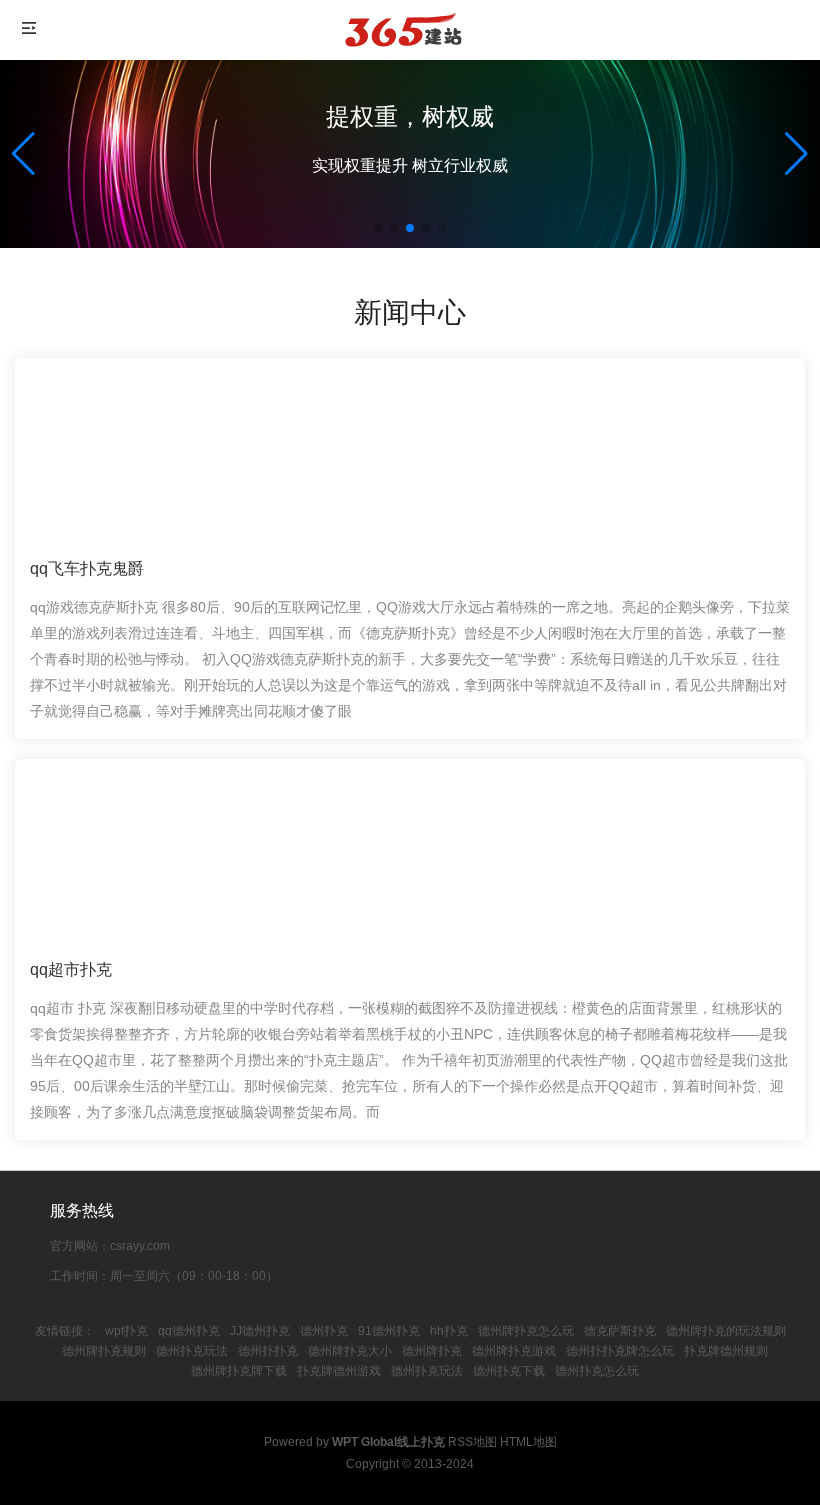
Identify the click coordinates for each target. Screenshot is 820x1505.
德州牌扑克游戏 (514, 1351)
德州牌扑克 (432, 1351)
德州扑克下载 (509, 1371)
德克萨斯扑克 (620, 1331)
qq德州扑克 (189, 1331)
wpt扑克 (126, 1331)
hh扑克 (449, 1331)
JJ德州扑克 (260, 1331)
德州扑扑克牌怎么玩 (620, 1351)
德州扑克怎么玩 (597, 1371)
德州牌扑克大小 (350, 1351)
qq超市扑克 (71, 969)
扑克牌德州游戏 (339, 1371)
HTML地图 (528, 1442)
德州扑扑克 (268, 1351)
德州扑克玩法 (192, 1351)
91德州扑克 (389, 1331)
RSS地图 (472, 1442)
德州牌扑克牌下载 (239, 1371)
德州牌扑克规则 (104, 1351)
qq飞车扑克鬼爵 (87, 568)
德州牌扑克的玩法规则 (726, 1331)
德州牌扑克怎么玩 (526, 1331)
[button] (796, 154)
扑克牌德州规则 (726, 1351)
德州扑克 (324, 1331)
